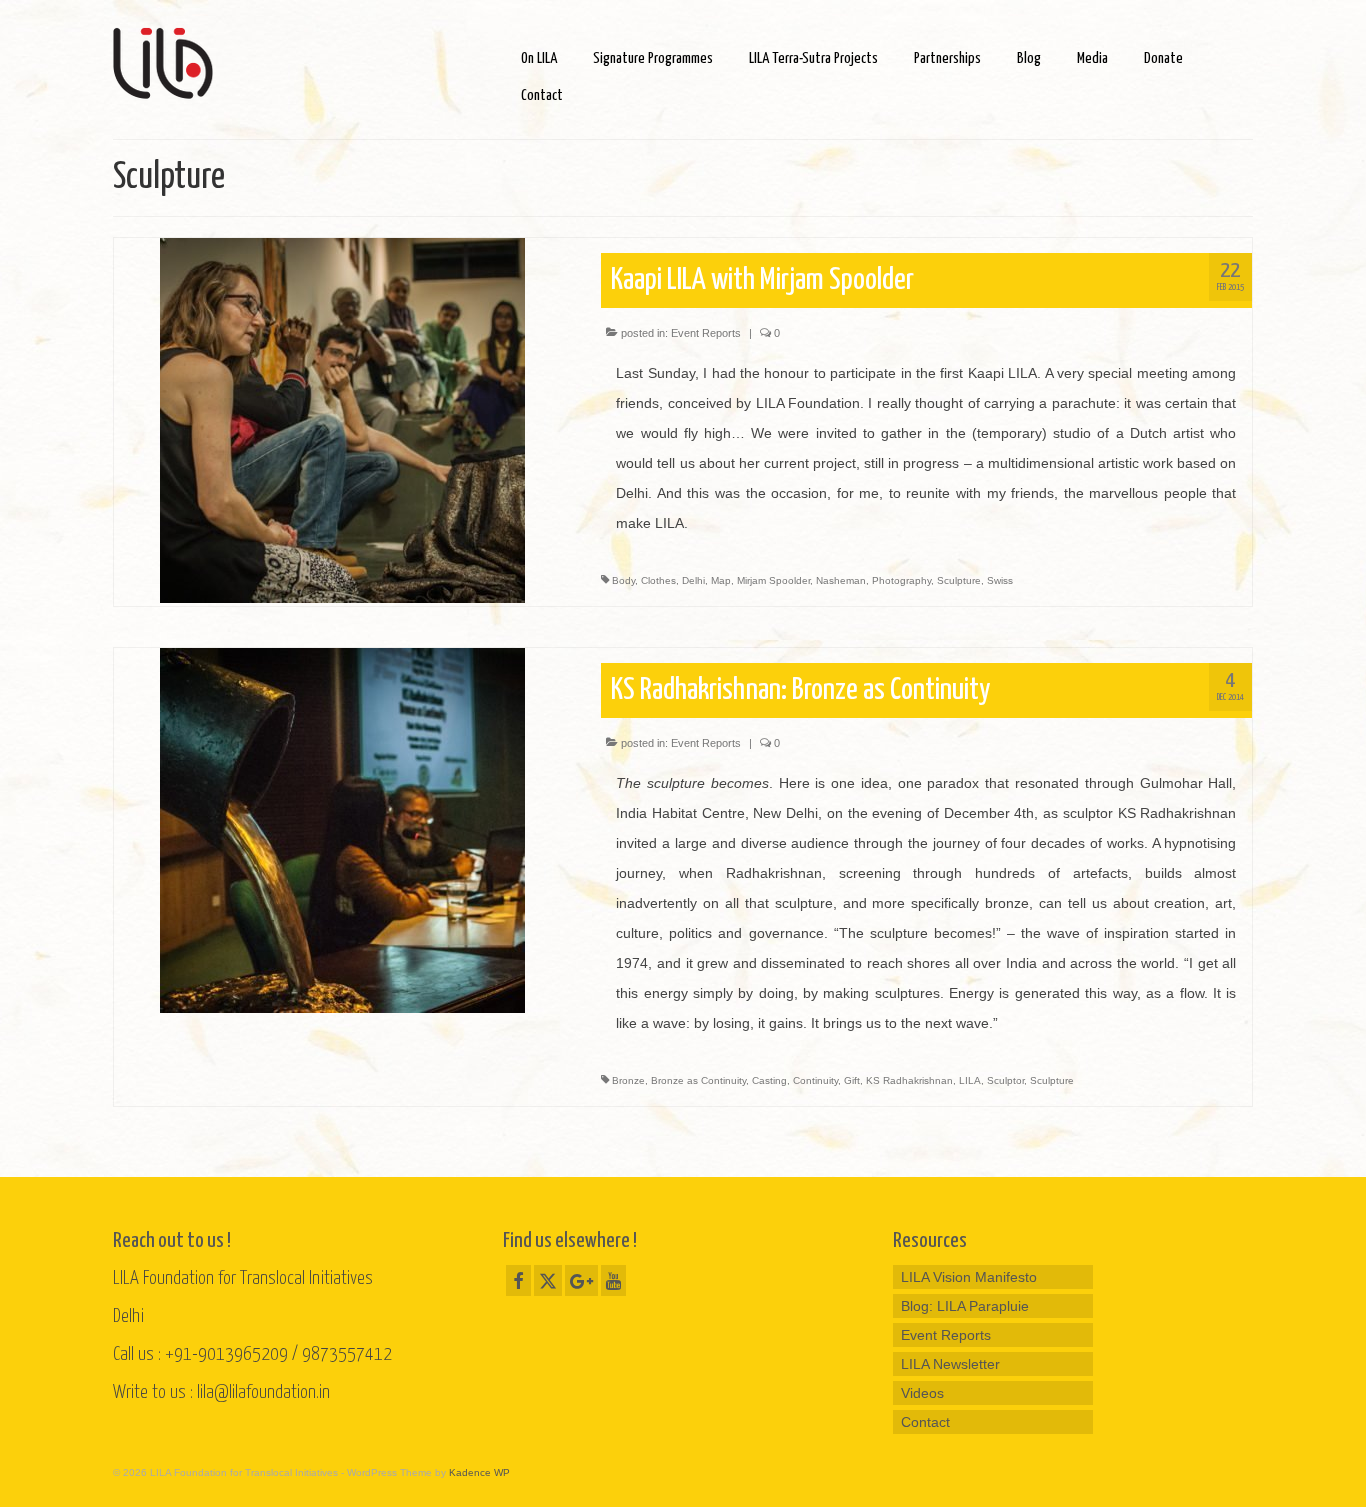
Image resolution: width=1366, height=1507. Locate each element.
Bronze (628, 1080)
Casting (769, 1080)
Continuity (815, 1080)
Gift (852, 1080)
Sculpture (959, 580)
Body (623, 580)
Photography (901, 580)
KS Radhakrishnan (909, 1080)
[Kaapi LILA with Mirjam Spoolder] (342, 419)
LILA (970, 1080)
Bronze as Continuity (698, 1080)
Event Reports (706, 333)
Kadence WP (479, 1472)
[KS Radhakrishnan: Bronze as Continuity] (342, 829)
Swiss (1000, 580)
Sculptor (1005, 1080)
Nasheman (841, 580)
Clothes (658, 580)
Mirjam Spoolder (773, 580)
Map (721, 580)
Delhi (693, 580)
